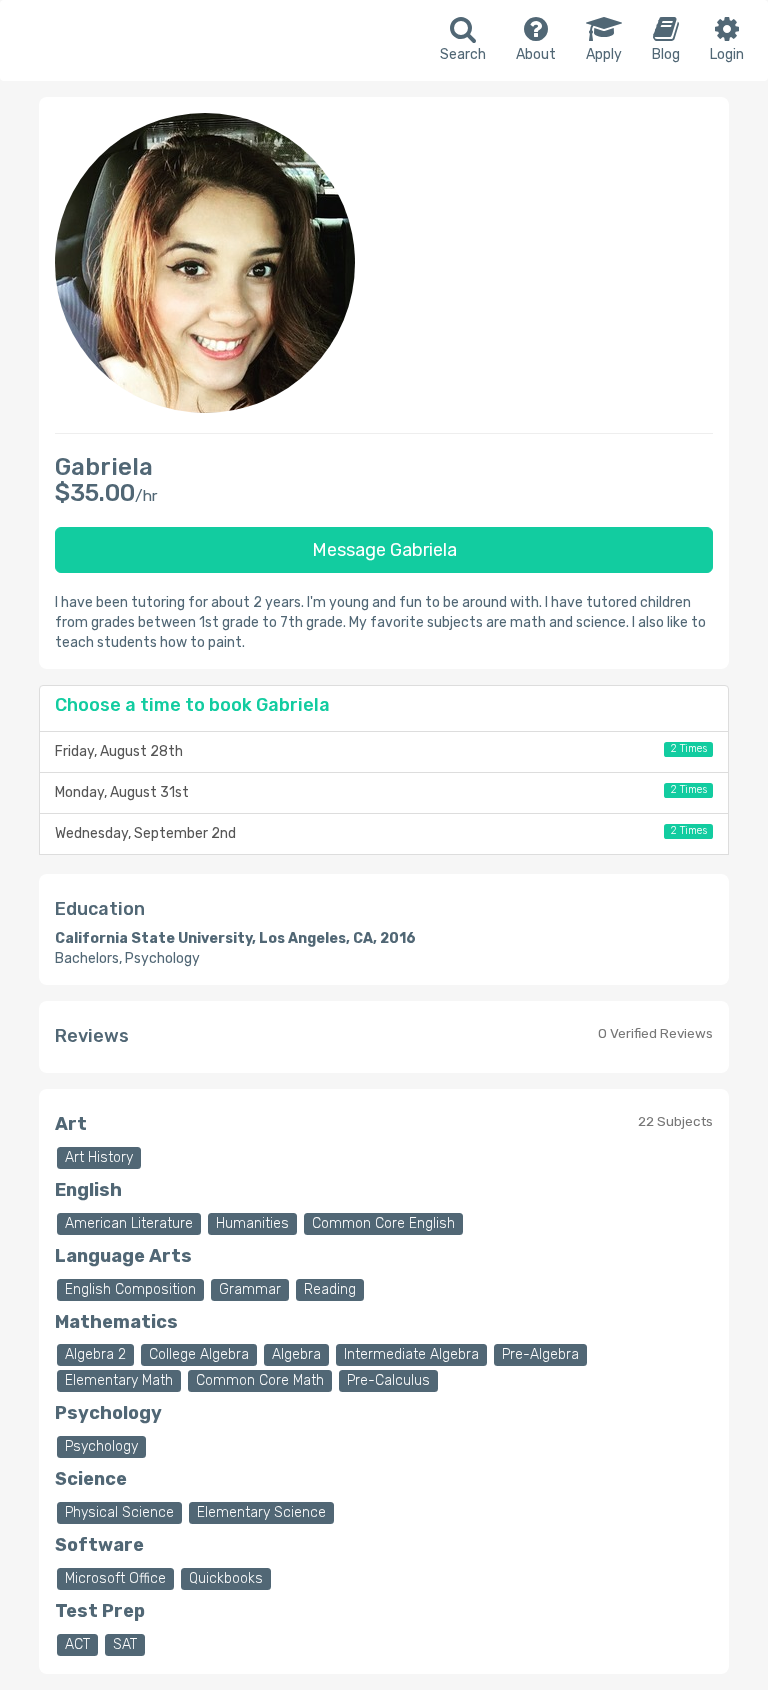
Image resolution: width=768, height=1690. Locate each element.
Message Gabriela (384, 550)
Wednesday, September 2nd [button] (381, 833)
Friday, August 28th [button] (381, 751)
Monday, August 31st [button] (381, 792)
